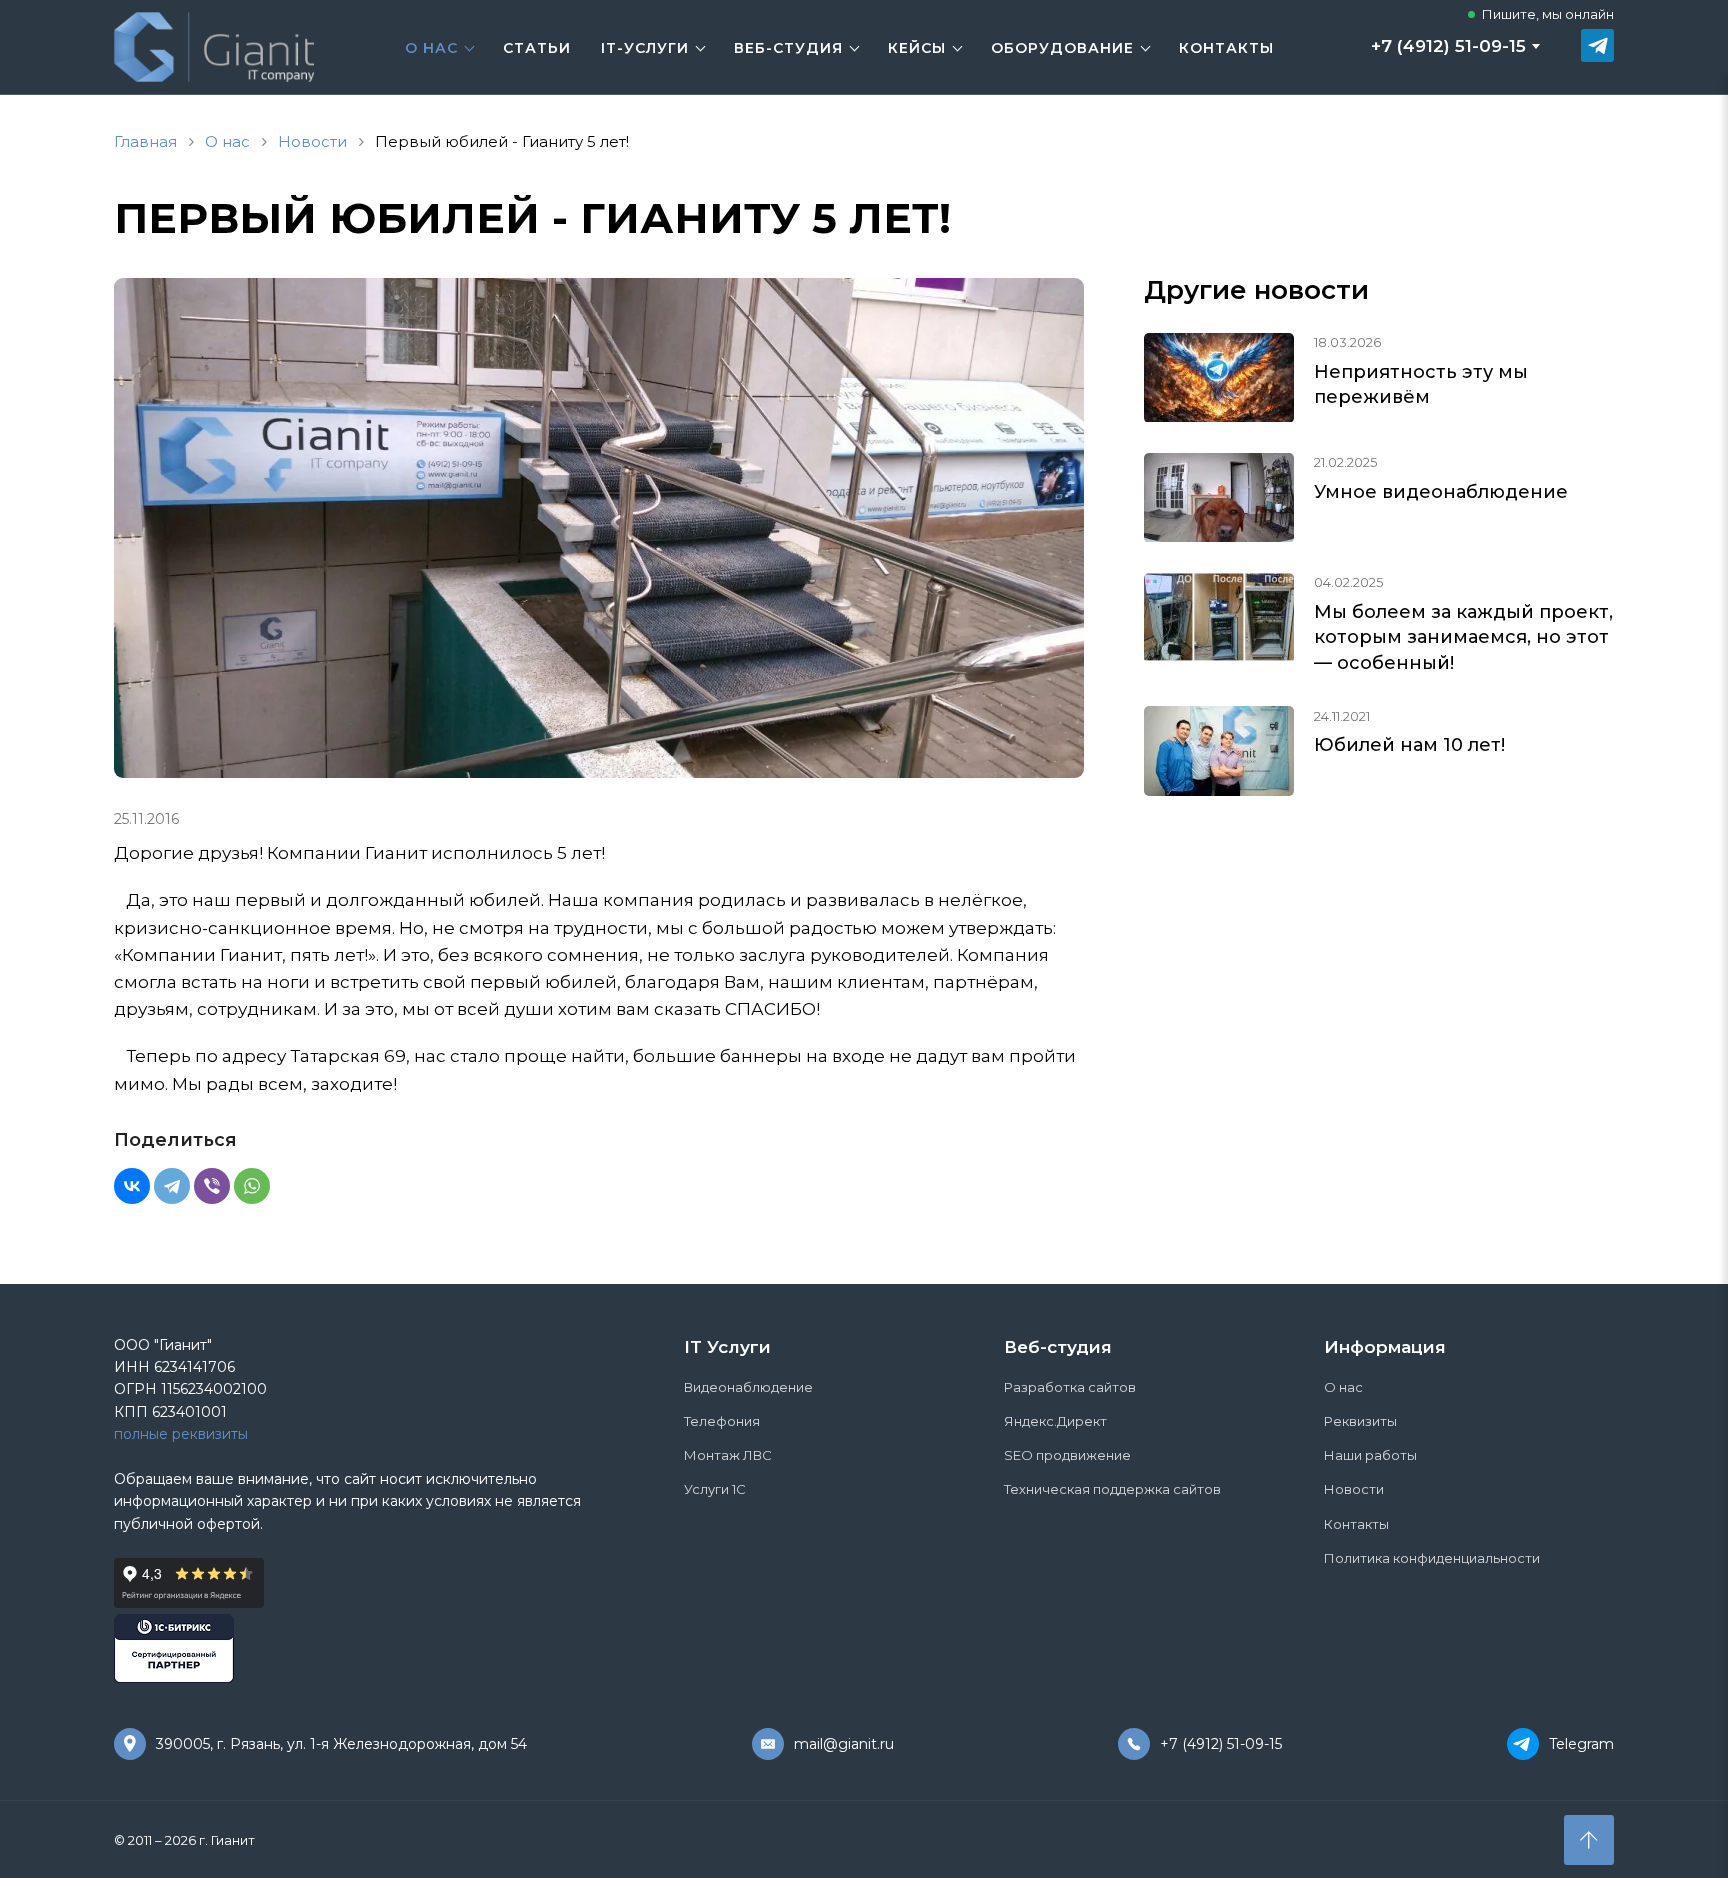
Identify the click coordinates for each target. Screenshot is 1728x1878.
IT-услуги (645, 48)
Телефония (722, 1421)
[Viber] (212, 1186)
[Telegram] (172, 1186)
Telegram (1581, 1744)
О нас (431, 48)
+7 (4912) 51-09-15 (1448, 46)
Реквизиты (1360, 1421)
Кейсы (917, 48)
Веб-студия (788, 48)
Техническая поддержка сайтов (1112, 1489)
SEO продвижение (1067, 1455)
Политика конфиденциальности (1432, 1558)
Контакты (1226, 48)
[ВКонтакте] (132, 1186)
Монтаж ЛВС (728, 1455)
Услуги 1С (715, 1489)
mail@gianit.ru (844, 1744)
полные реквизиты (181, 1434)
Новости (1354, 1489)
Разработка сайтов (1070, 1387)
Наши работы (1370, 1455)
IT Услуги (727, 1347)
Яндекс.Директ (1055, 1421)
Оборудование (1062, 48)
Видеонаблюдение (748, 1387)
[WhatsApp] (252, 1186)
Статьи (537, 48)
